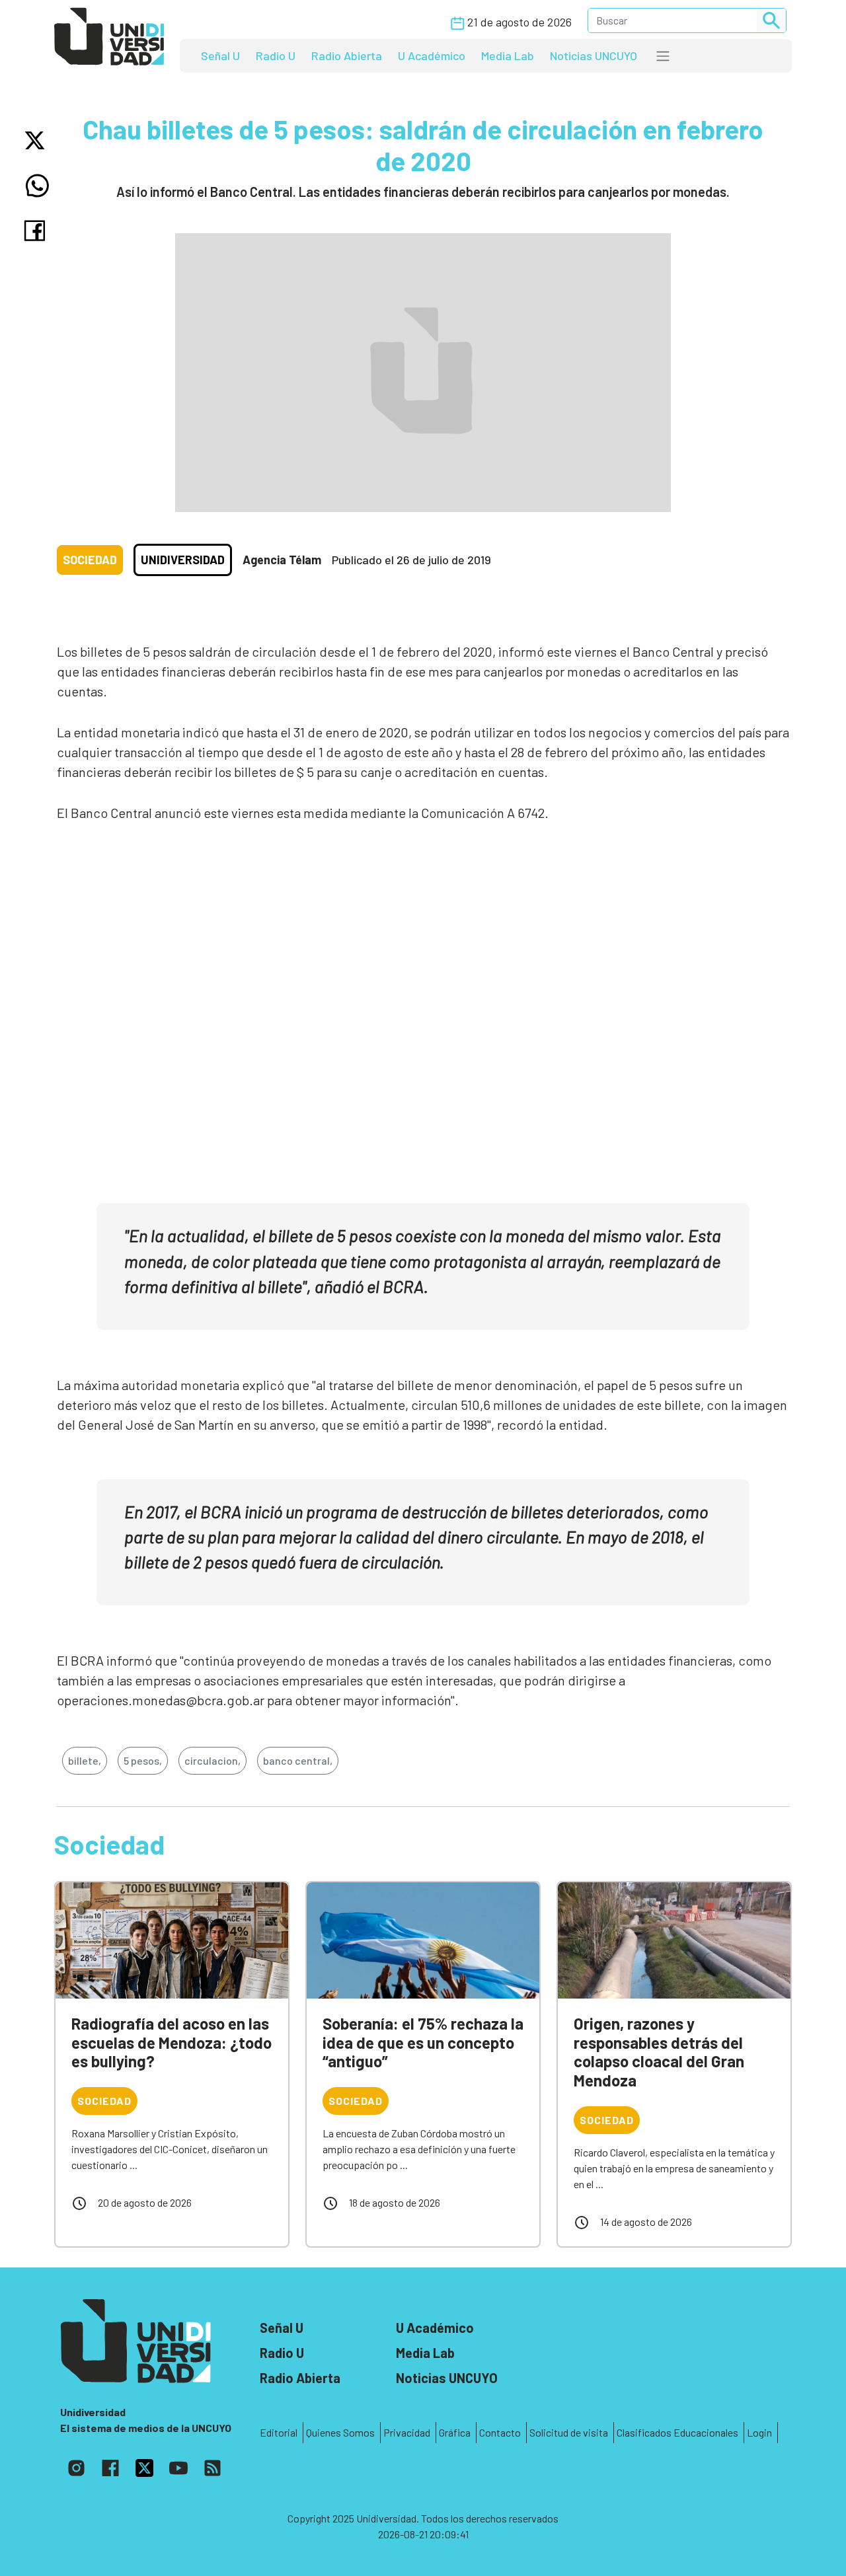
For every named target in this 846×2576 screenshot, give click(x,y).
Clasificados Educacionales (677, 2432)
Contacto (500, 2432)
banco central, (298, 1760)
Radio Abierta (347, 55)
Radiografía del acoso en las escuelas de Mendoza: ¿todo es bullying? (172, 2042)
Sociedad (90, 560)
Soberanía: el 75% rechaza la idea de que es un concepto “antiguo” (423, 2042)
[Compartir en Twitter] (37, 140)
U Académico (432, 55)
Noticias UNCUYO (594, 55)
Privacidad (407, 2432)
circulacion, (212, 1760)
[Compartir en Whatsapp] (37, 186)
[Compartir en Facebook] (37, 231)
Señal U (220, 55)
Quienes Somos (340, 2432)
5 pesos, (143, 1760)
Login (759, 2432)
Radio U (276, 55)
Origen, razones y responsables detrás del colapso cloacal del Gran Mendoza (659, 2052)
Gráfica (455, 2432)
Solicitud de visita (569, 2432)
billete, (85, 1760)
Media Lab (508, 55)
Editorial (279, 2432)
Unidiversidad (183, 560)
